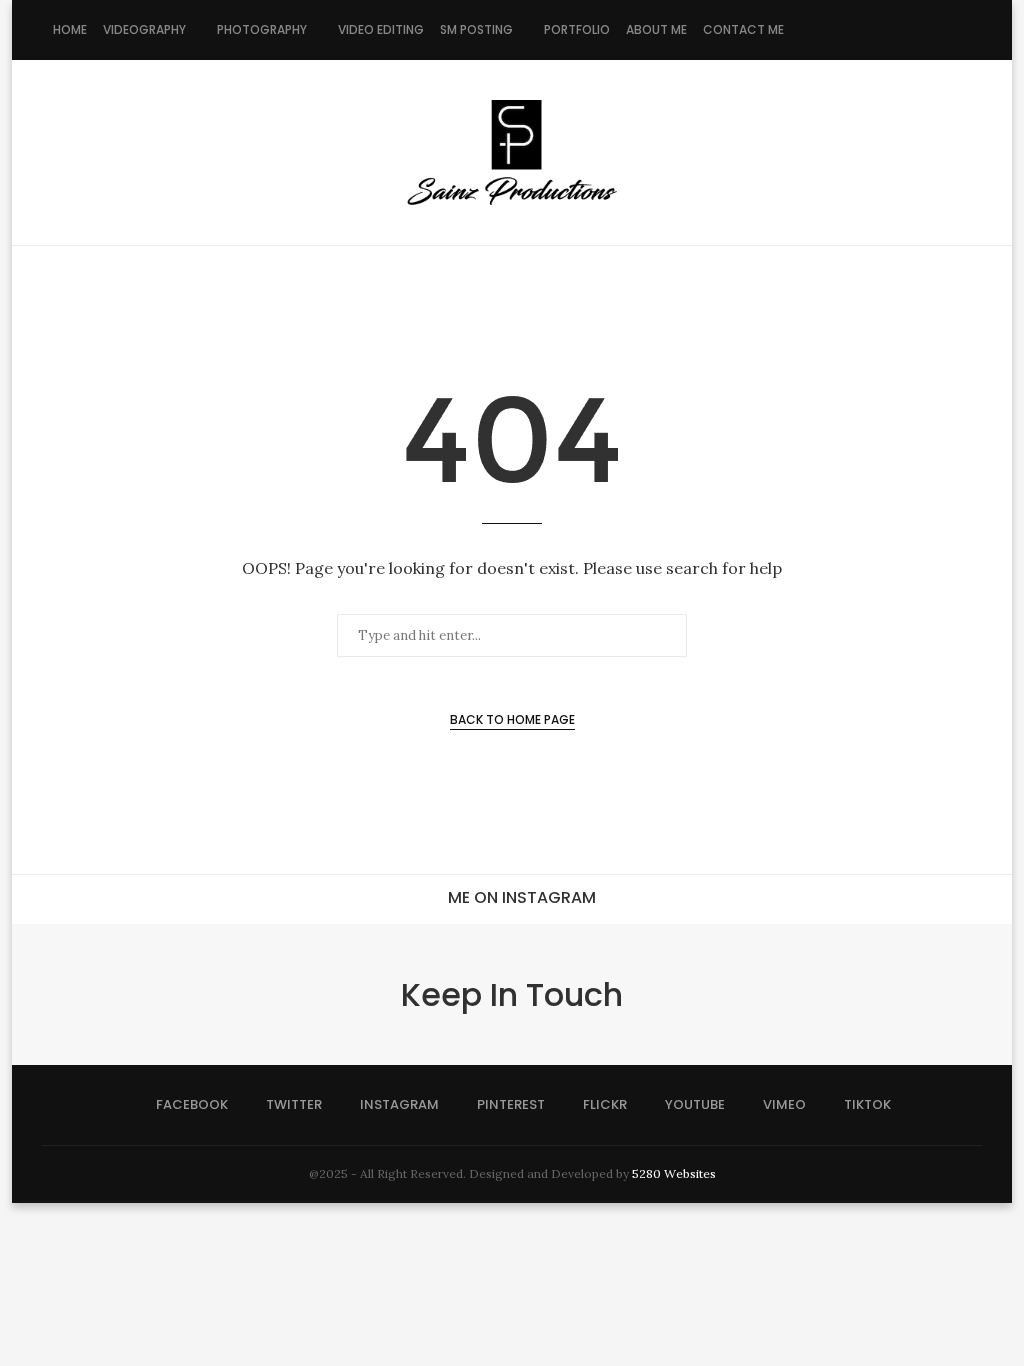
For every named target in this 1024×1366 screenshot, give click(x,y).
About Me (656, 29)
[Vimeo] (945, 30)
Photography (262, 29)
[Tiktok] (966, 30)
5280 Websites (674, 1173)
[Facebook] (819, 30)
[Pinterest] (882, 30)
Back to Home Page (512, 719)
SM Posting (476, 29)
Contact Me (743, 29)
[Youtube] (924, 30)
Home (70, 29)
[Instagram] (861, 30)
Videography (144, 29)
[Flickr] (903, 30)
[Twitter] (840, 30)
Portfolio (577, 29)
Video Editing (381, 29)
